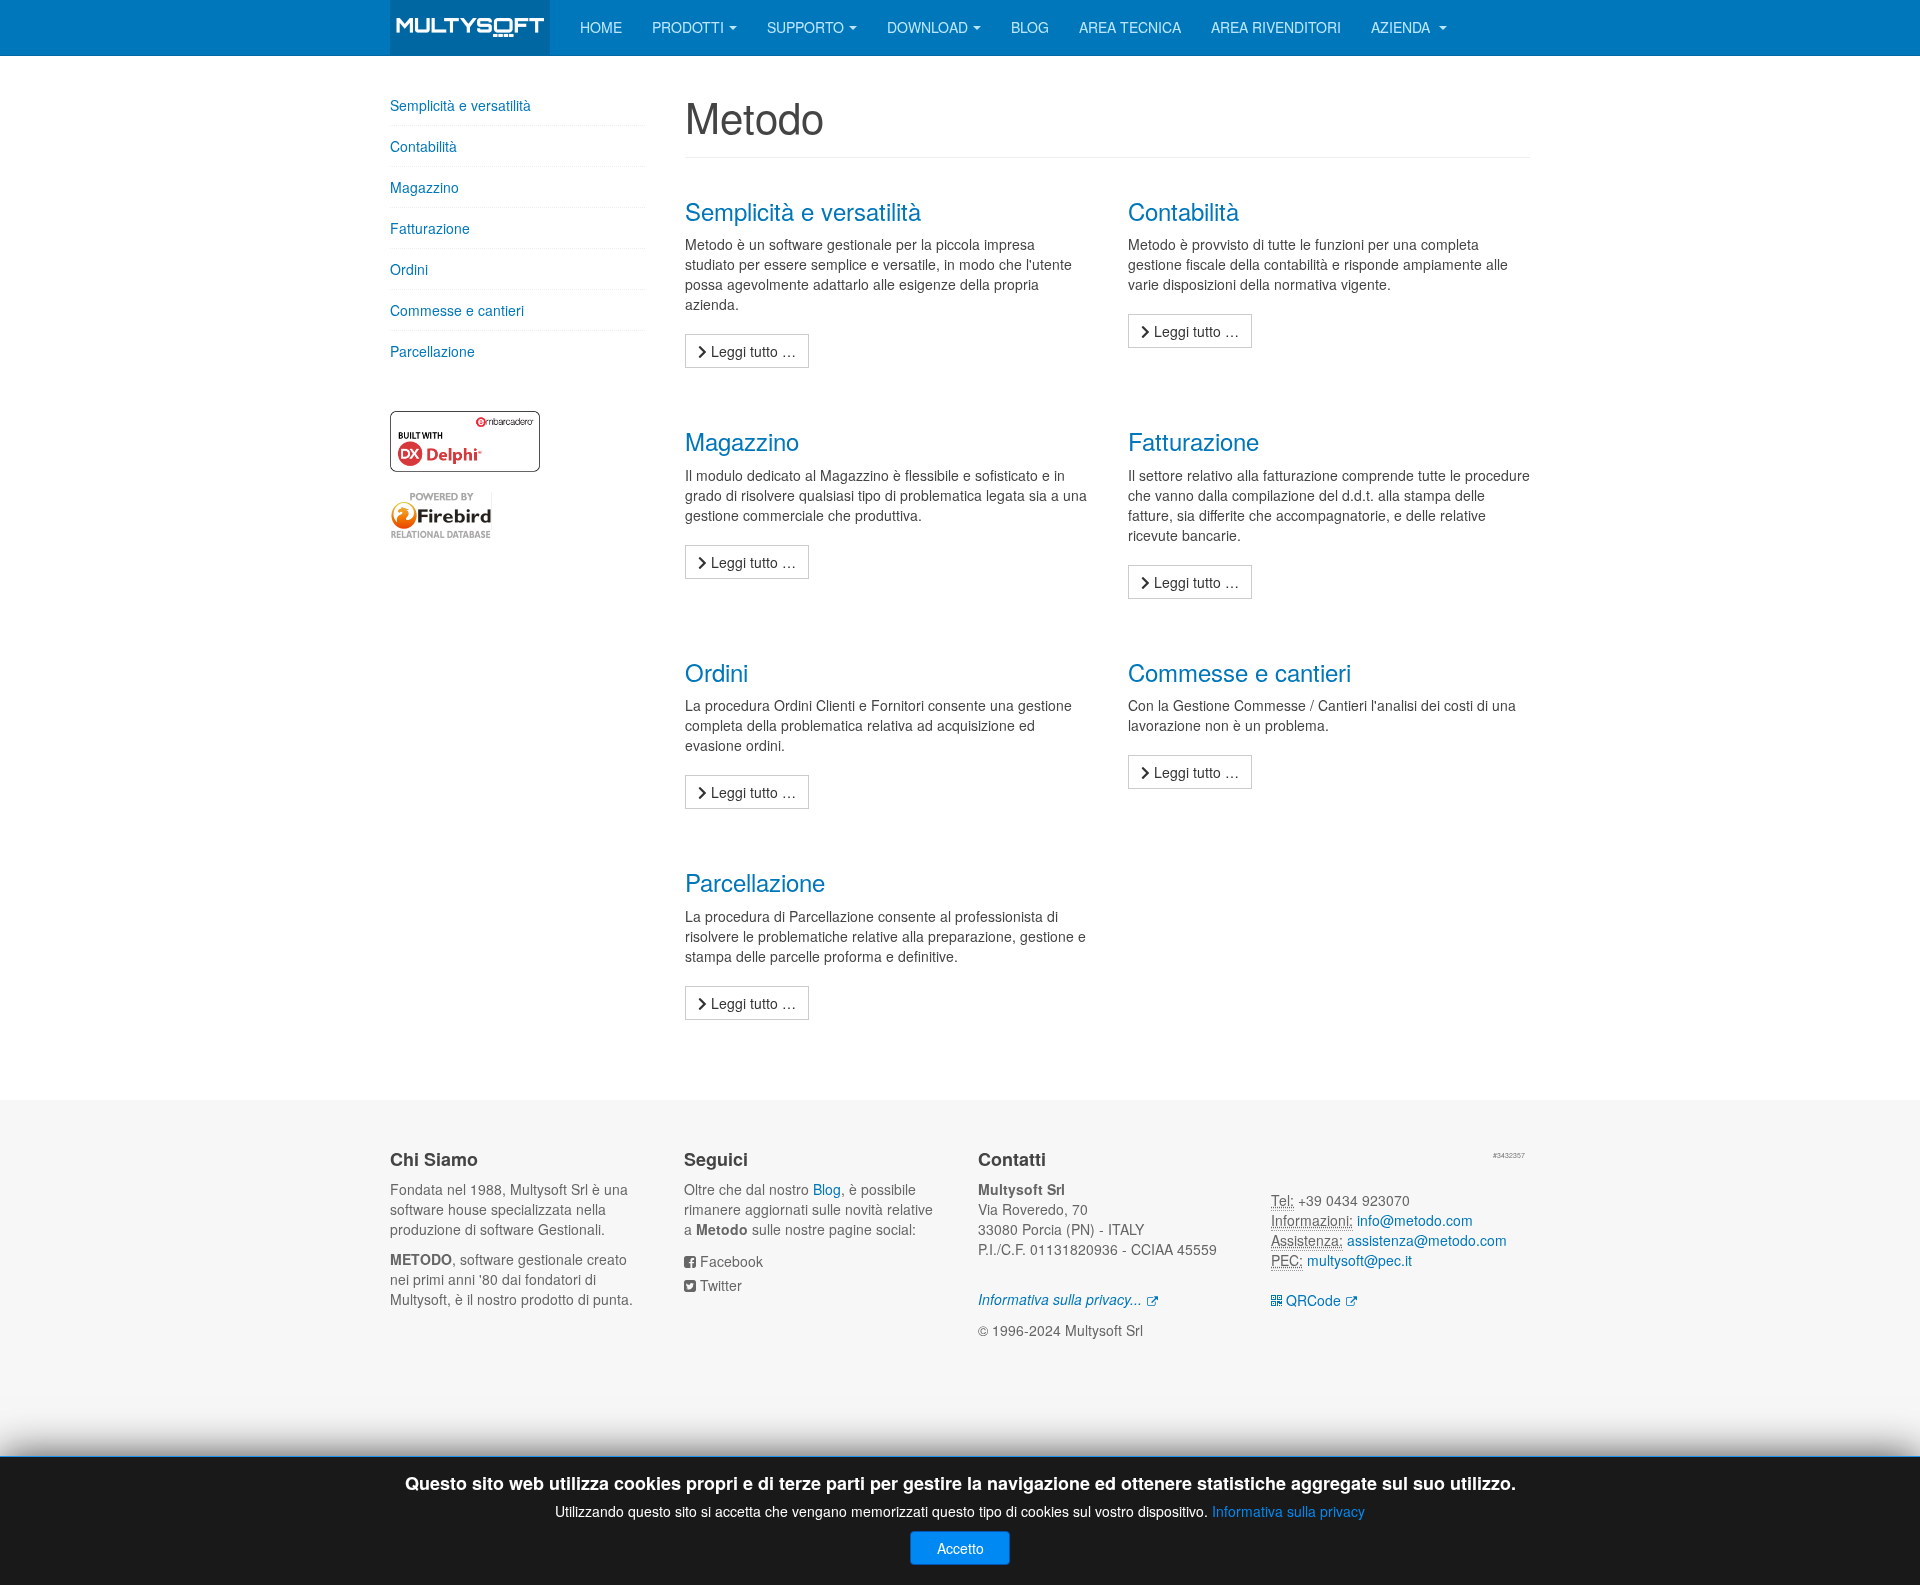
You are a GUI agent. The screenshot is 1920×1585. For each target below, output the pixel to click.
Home (601, 27)
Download (927, 27)
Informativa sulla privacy (1288, 1511)
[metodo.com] (470, 27)
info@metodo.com (1415, 1220)
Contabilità (423, 146)
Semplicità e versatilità (460, 105)
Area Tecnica (1130, 27)
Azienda (1402, 27)
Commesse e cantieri (457, 310)
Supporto (805, 27)
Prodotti (688, 27)
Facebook (731, 1261)
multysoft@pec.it (1359, 1260)
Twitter (721, 1285)
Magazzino (424, 187)
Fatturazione (430, 228)
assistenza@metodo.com (1427, 1240)
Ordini (409, 269)
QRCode (1311, 1300)
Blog (1030, 27)
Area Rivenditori (1276, 27)
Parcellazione (432, 351)
